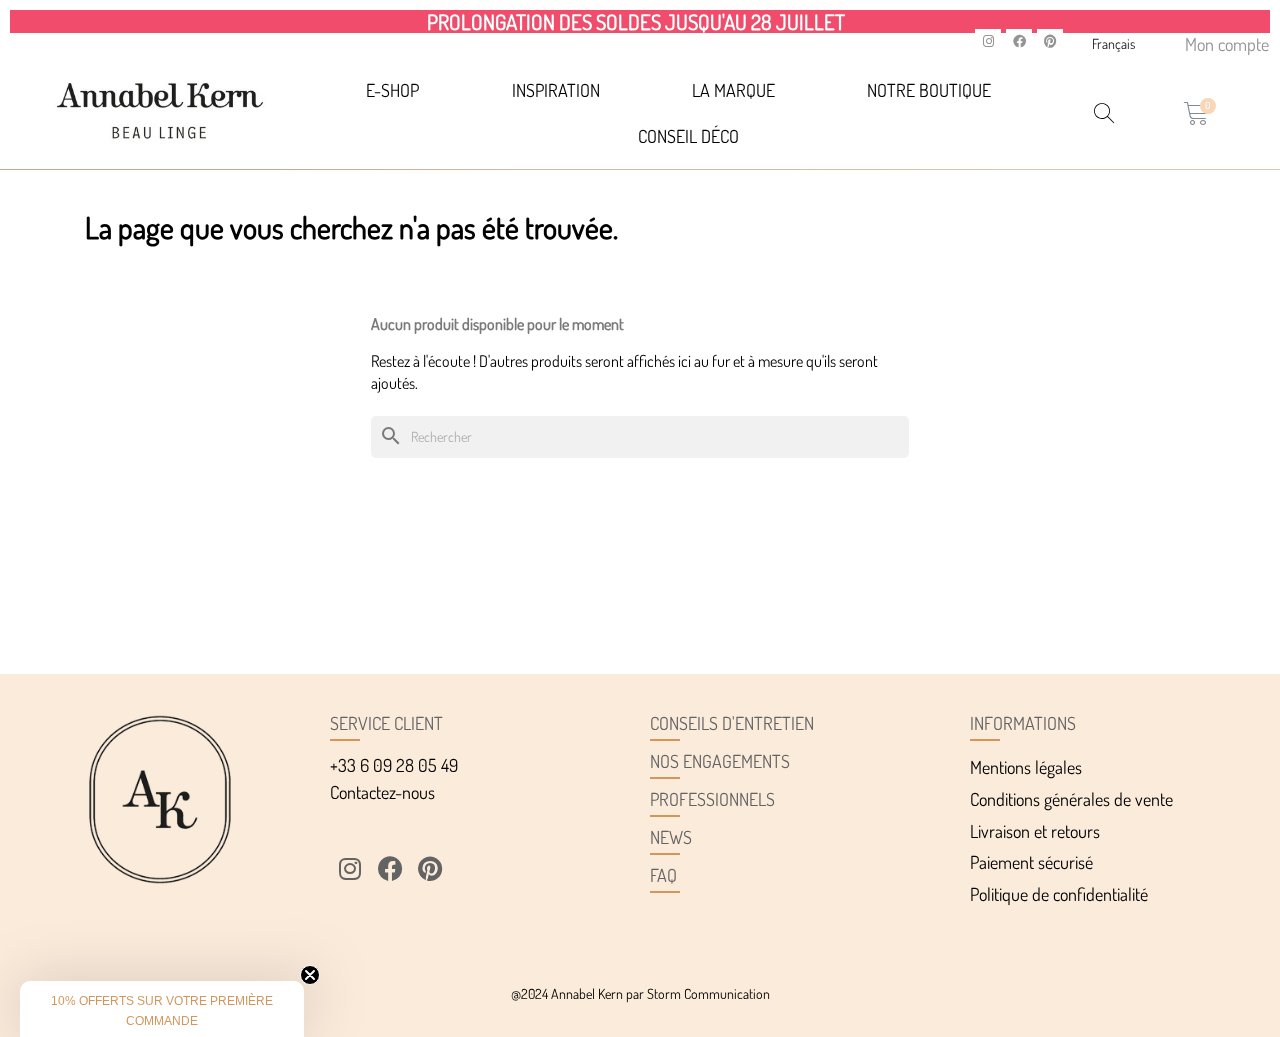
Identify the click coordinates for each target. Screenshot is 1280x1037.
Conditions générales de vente (1071, 799)
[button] (162, 1009)
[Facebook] (1019, 42)
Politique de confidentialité (1059, 894)
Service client (386, 723)
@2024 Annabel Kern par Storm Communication (640, 993)
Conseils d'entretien (732, 723)
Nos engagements (720, 761)
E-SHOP (392, 90)
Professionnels (712, 799)
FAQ (663, 875)
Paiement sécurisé (1031, 862)
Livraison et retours (1035, 831)
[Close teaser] (310, 975)
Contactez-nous (382, 792)
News (671, 837)
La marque (733, 90)
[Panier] (1196, 113)
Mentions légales (1026, 767)
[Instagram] (988, 42)
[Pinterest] (1050, 42)
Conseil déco (688, 136)
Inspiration (556, 90)
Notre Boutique (929, 90)
